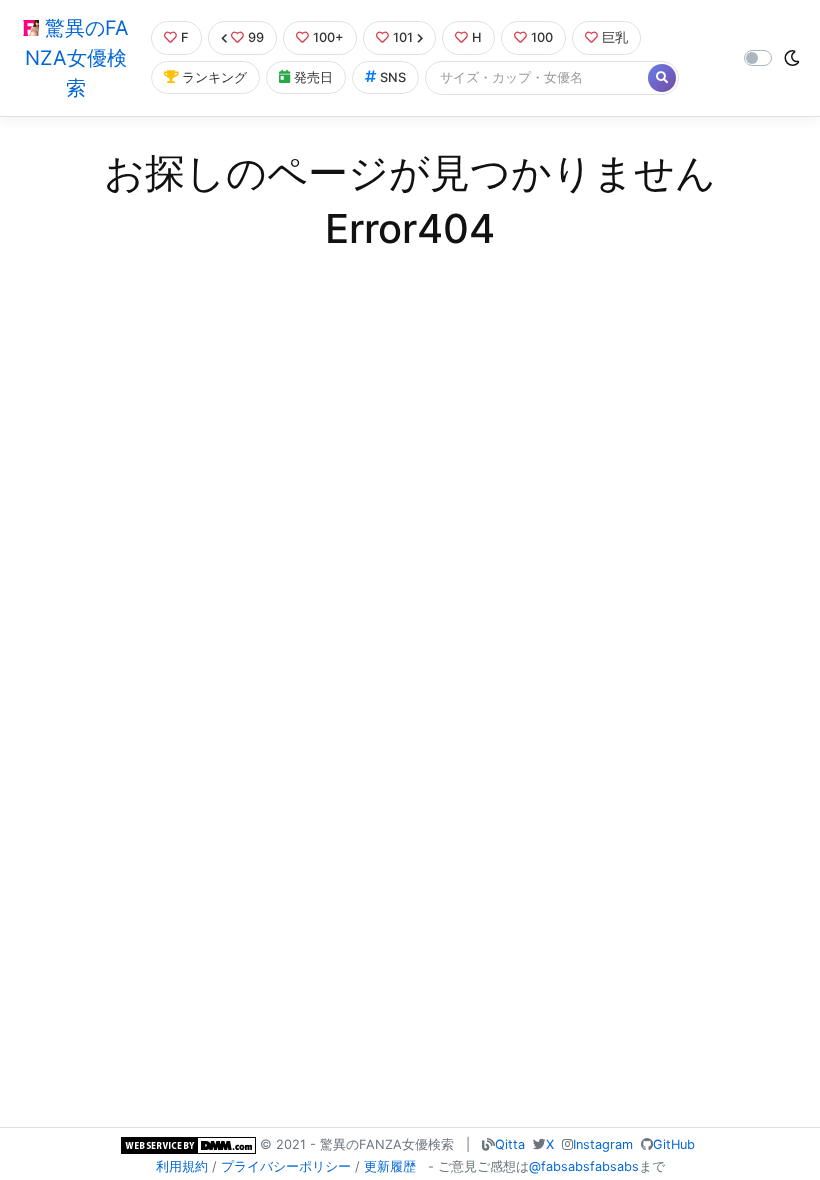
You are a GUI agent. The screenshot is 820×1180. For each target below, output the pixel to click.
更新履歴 (390, 1166)
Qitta (510, 1144)
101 (403, 37)
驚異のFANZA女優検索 (77, 58)
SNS (393, 77)
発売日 (313, 77)
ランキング (214, 77)
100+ (328, 37)
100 (542, 37)
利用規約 (182, 1166)
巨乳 (615, 37)
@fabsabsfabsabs (584, 1166)
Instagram (603, 1144)
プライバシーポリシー (286, 1166)
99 (256, 37)
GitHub (674, 1144)
